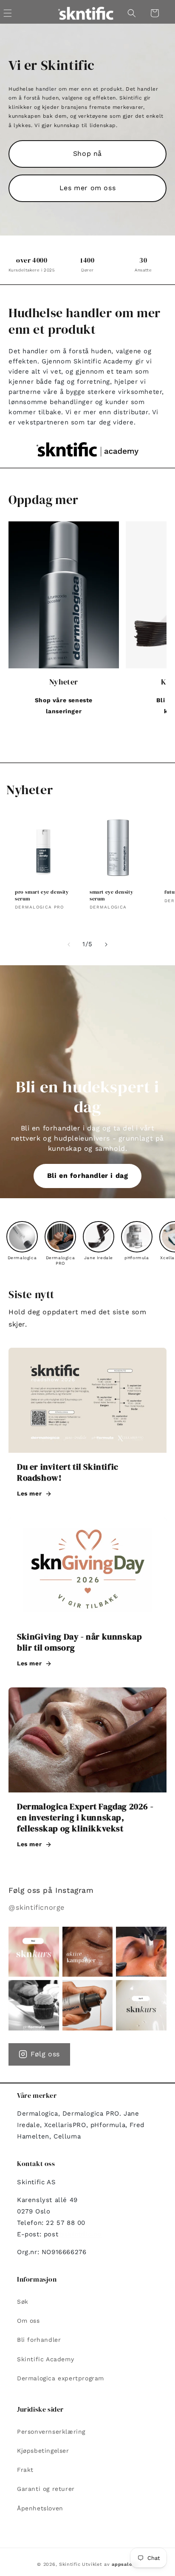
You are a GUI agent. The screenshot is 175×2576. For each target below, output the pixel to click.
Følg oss (45, 2054)
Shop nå (87, 154)
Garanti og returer (46, 2489)
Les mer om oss (87, 188)
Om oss (28, 2321)
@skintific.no (80, 2234)
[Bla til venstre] (69, 945)
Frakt (25, 2470)
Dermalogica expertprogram (61, 2378)
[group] (22, 1241)
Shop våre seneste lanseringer (64, 705)
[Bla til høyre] (106, 945)
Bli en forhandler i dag (88, 1176)
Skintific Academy (45, 2359)
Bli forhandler (39, 2340)
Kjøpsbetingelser (43, 2451)
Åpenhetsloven (40, 2508)
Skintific (70, 2564)
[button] (132, 13)
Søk (23, 2302)
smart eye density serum (111, 896)
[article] (87, 1428)
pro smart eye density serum (42, 896)
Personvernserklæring (51, 2432)
